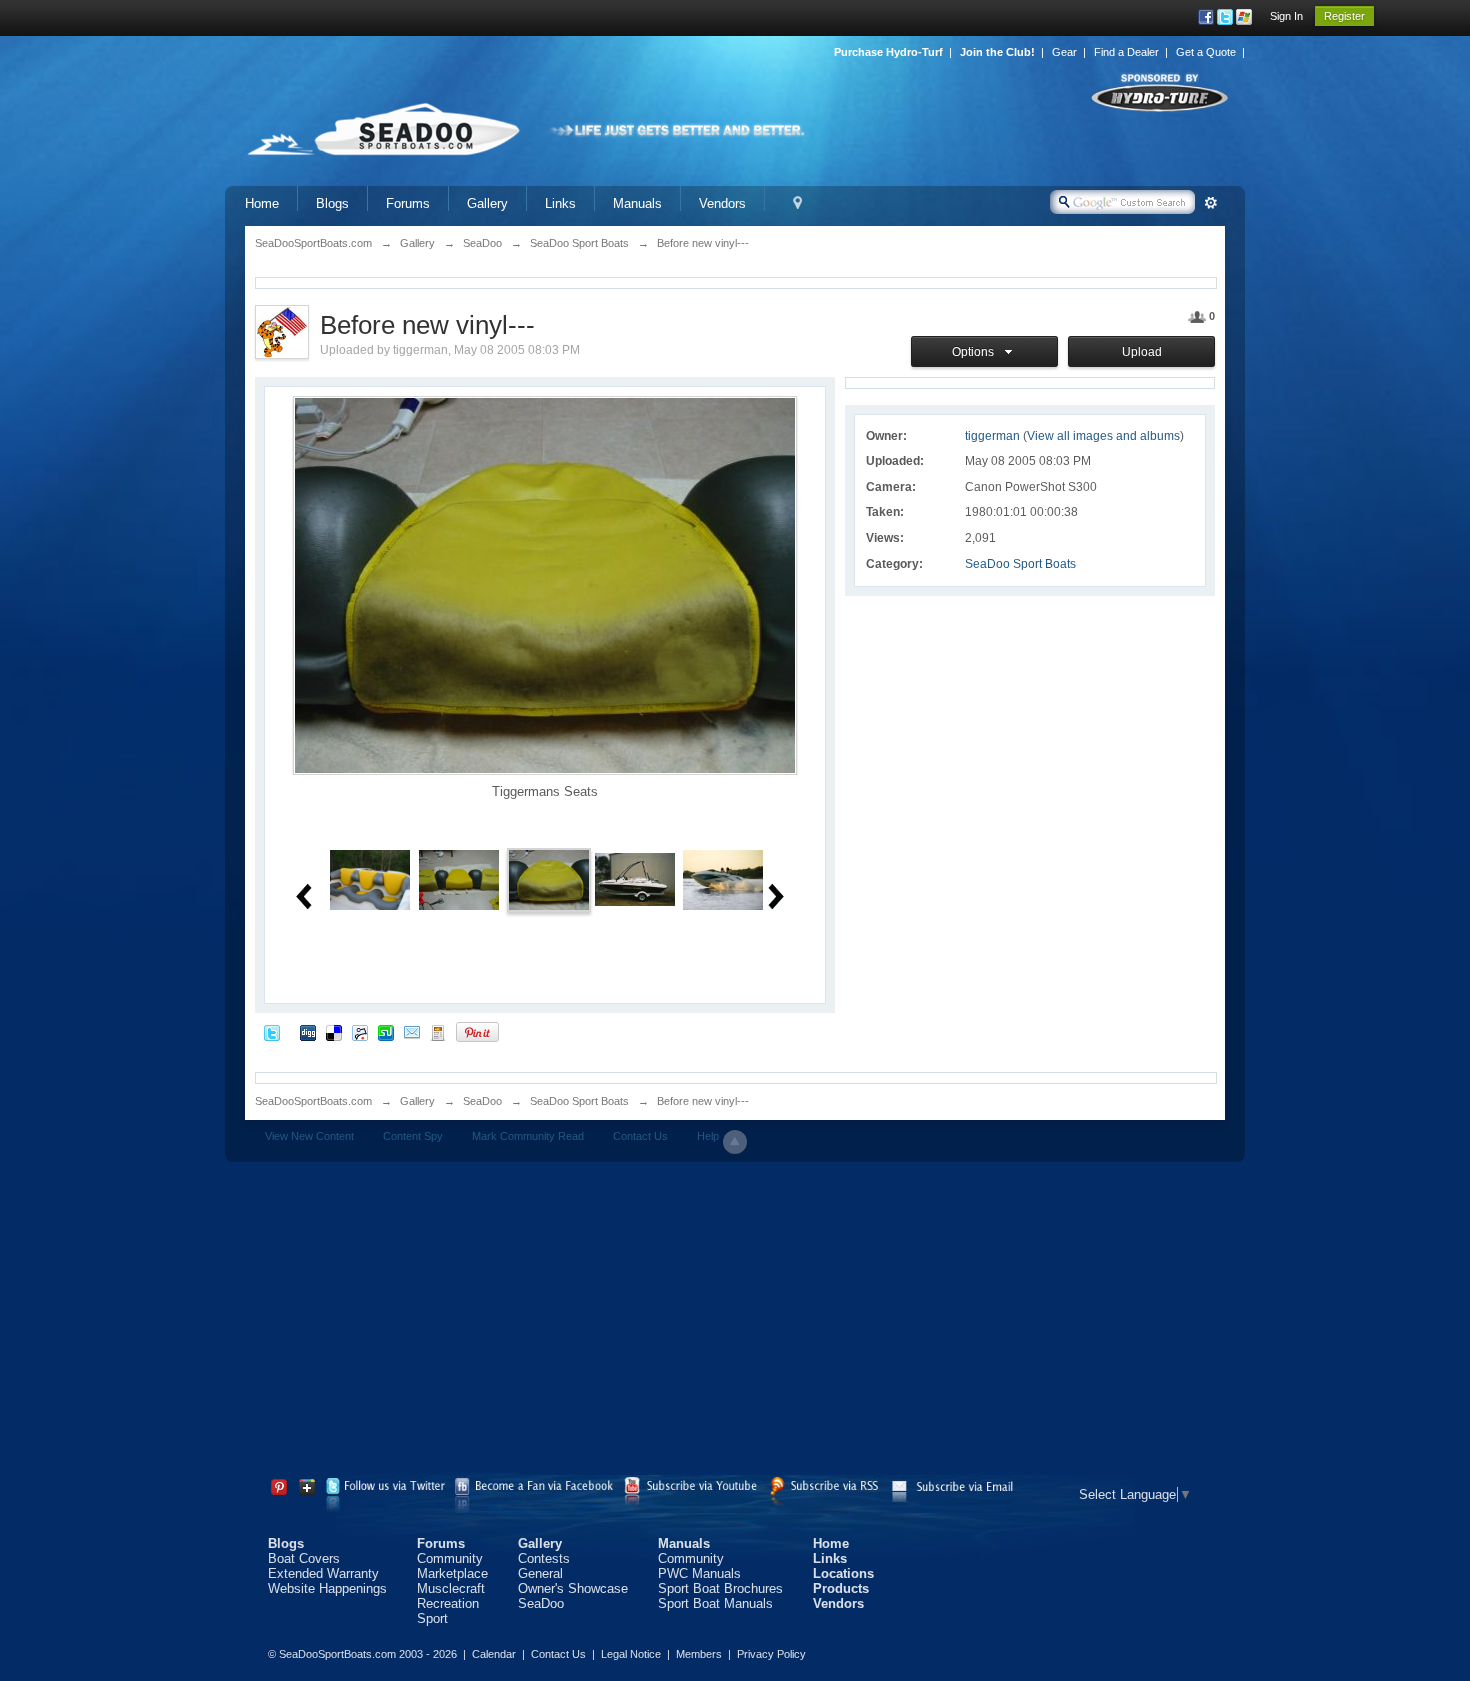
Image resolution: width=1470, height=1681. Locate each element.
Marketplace (452, 1573)
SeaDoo (482, 1101)
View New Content (309, 1136)
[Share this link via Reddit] (360, 1031)
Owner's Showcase (573, 1588)
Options (976, 352)
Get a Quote (1206, 52)
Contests (544, 1558)
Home (262, 203)
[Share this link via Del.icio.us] (334, 1031)
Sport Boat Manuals (715, 1603)
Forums (408, 203)
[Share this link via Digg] (308, 1031)
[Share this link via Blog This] (438, 1031)
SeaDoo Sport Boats (1020, 564)
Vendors (722, 203)
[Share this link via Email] (412, 1031)
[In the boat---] (370, 878)
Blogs (332, 203)
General (540, 1573)
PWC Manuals (699, 1573)
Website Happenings (327, 1588)
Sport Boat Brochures (720, 1588)
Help (708, 1136)
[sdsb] (635, 878)
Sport (432, 1618)
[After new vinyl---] (459, 878)
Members (699, 1654)
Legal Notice (631, 1654)
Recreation (448, 1603)
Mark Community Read (528, 1136)
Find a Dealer (1126, 52)
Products (841, 1588)
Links (560, 203)
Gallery (487, 203)
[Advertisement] (735, 1322)
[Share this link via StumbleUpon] (386, 1031)
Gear (1064, 52)
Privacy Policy (771, 1654)
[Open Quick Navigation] (797, 203)
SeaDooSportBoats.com (313, 1101)
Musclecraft (451, 1588)
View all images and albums (1103, 436)
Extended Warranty (323, 1573)
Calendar (494, 1654)
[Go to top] (735, 1142)
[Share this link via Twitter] (272, 1031)
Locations (843, 1573)
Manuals (637, 203)
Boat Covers (304, 1558)
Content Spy (413, 1136)
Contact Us (640, 1136)
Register (1344, 16)
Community (450, 1558)
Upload (1142, 352)
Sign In (1286, 16)
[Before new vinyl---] (549, 878)
